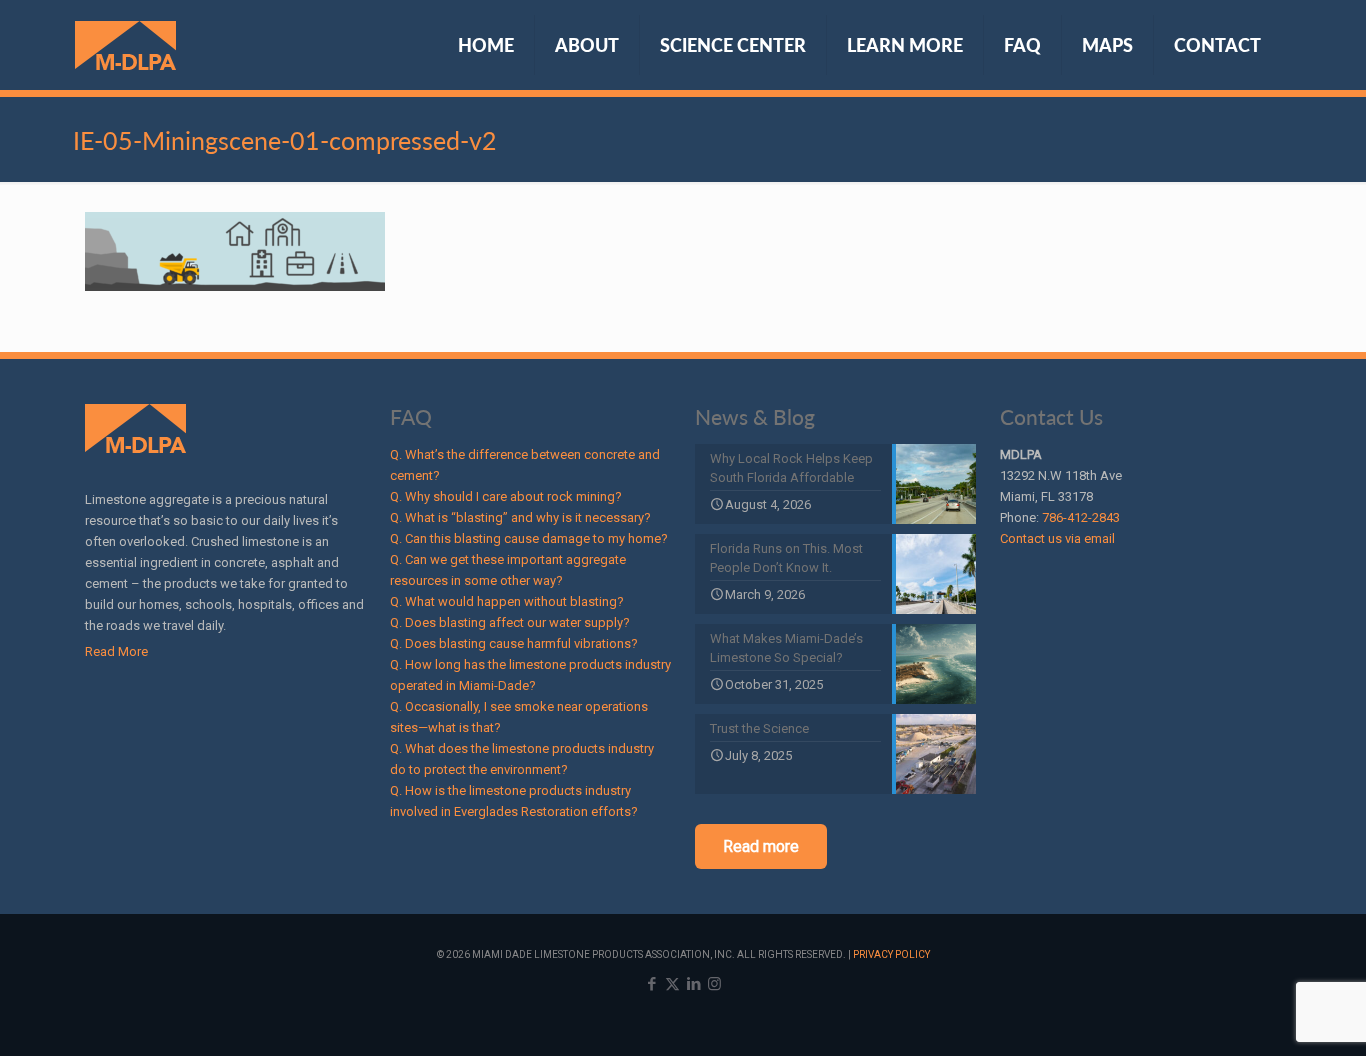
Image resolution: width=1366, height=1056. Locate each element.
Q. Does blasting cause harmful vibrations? (514, 643)
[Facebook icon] (651, 984)
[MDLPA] (125, 45)
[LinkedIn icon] (693, 984)
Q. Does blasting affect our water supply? (510, 622)
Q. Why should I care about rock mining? (506, 496)
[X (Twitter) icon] (672, 984)
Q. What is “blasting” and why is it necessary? (520, 517)
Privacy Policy (891, 954)
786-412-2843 (1081, 517)
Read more (761, 846)
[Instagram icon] (714, 984)
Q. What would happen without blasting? (507, 601)
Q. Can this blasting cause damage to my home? (529, 538)
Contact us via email (1057, 538)
